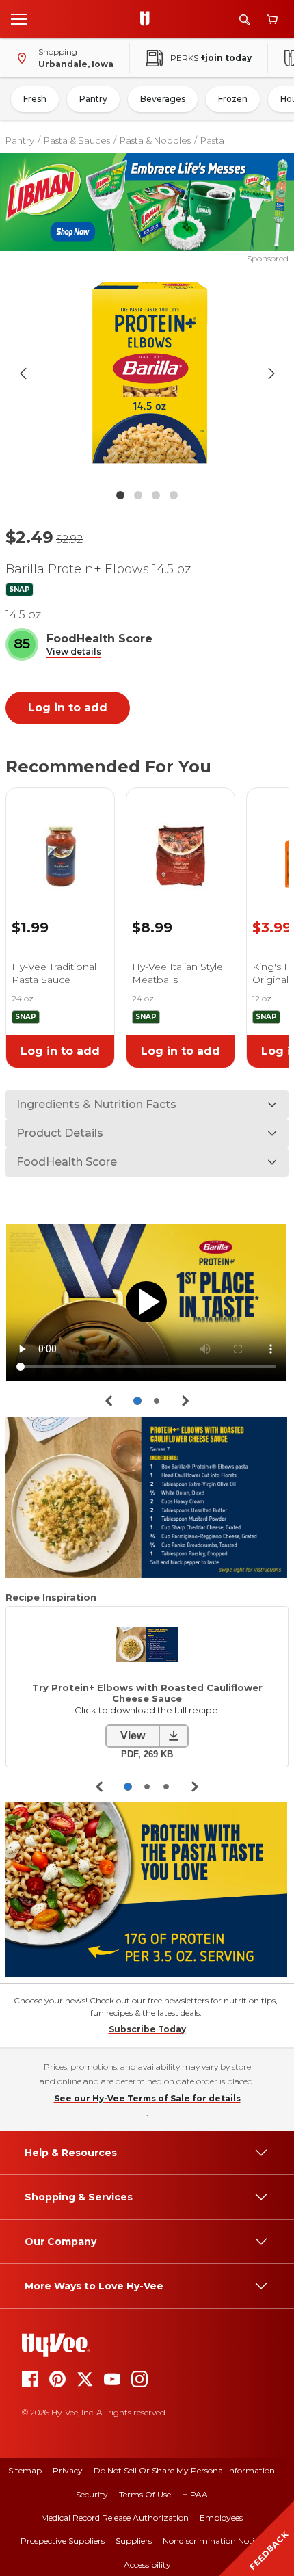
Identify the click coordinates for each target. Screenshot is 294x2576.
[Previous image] (23, 373)
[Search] (245, 19)
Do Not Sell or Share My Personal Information (184, 2470)
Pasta (212, 140)
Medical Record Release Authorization (115, 2518)
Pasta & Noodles (155, 140)
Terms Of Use (145, 2494)
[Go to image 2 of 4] (138, 495)
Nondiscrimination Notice (213, 2541)
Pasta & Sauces (77, 140)
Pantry (93, 99)
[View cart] (272, 19)
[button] (74, 652)
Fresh (35, 99)
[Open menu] (19, 18)
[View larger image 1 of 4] (147, 373)
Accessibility (147, 2565)
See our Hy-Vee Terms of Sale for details (147, 2098)
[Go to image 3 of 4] (156, 495)
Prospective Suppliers (63, 2541)
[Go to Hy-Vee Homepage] (148, 19)
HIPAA (195, 2494)
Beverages (163, 99)
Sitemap (25, 2470)
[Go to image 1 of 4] (120, 495)
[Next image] (271, 373)
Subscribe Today (147, 2029)
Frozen (233, 99)
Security (92, 2494)
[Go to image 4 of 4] (174, 495)
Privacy (68, 2470)
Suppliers (134, 2541)
